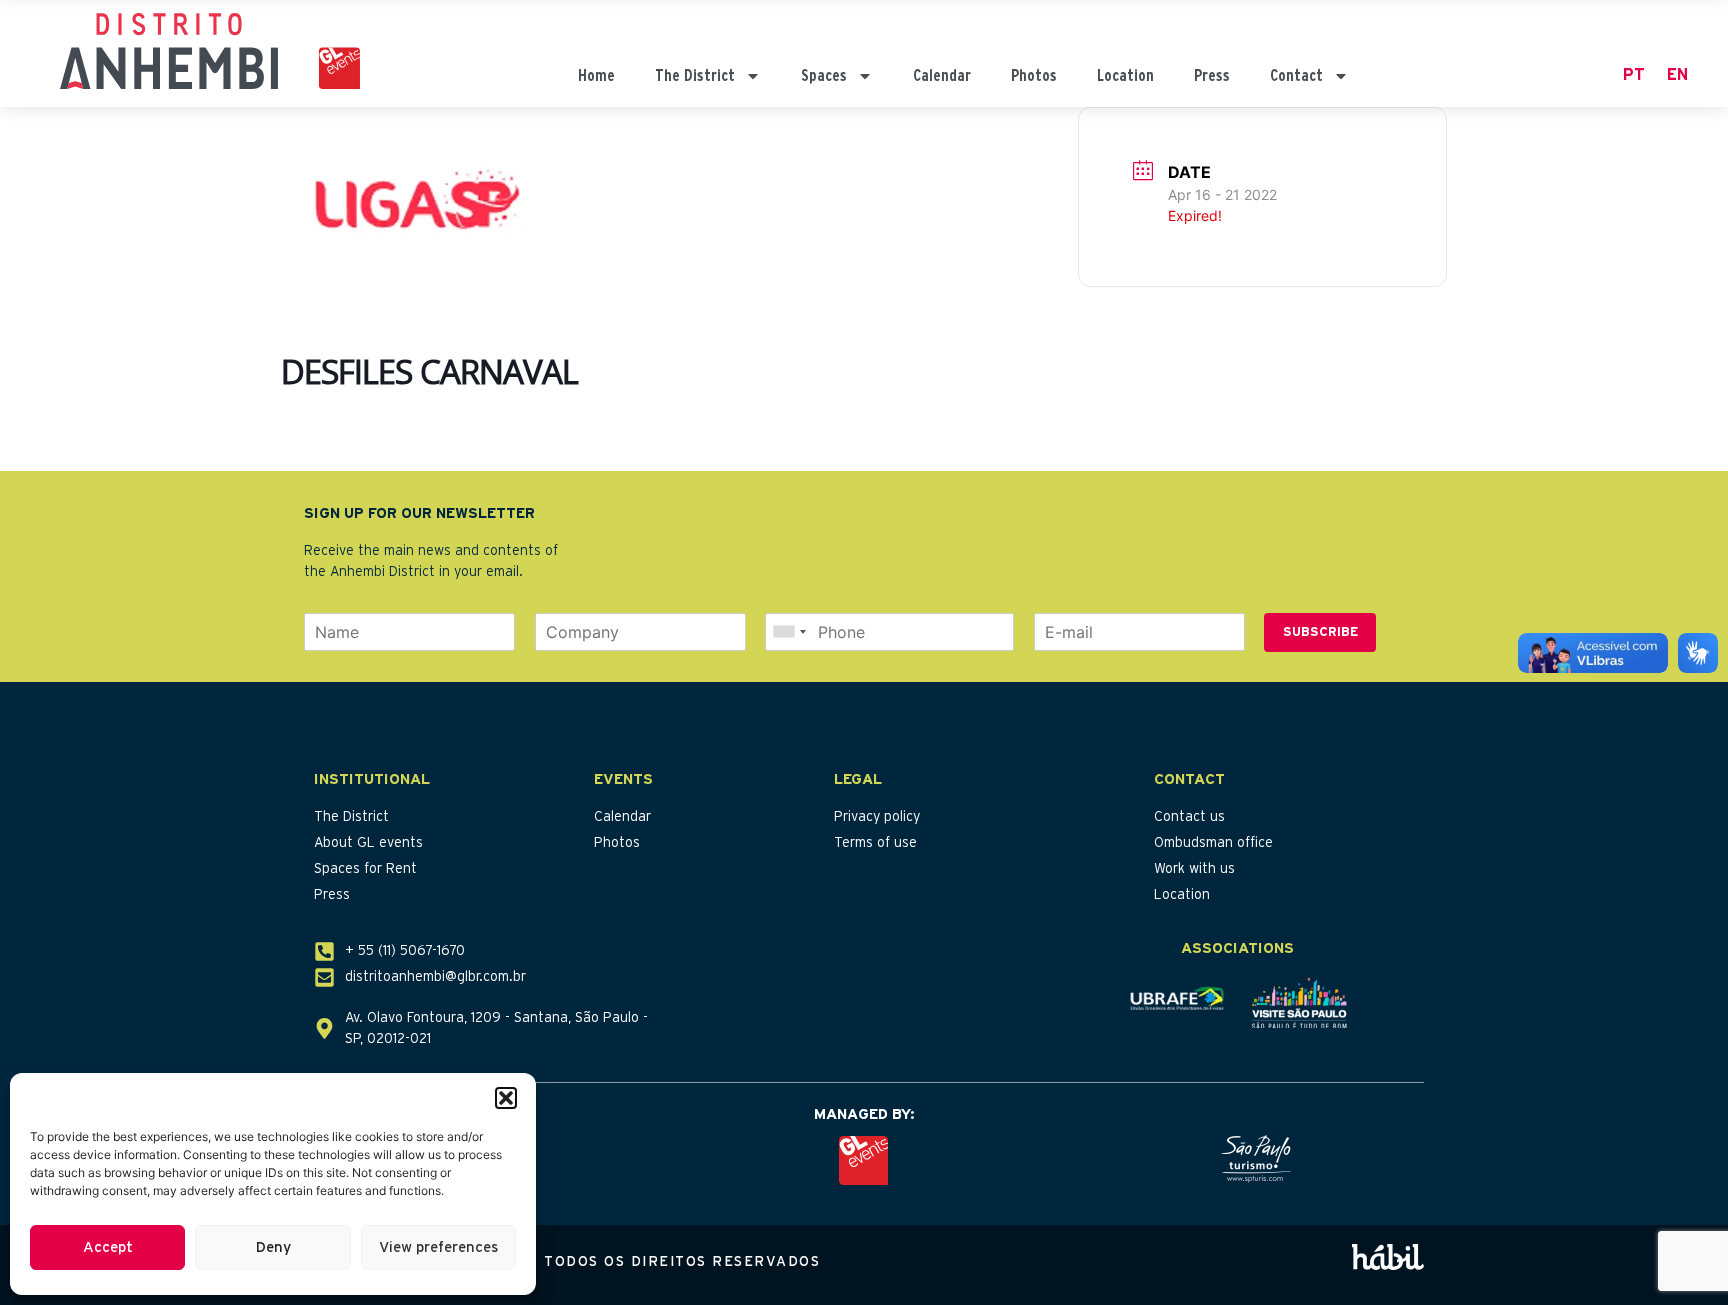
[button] (506, 1098)
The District (695, 76)
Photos (1034, 76)
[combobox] (789, 632)
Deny (273, 1247)
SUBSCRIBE (1320, 632)
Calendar (942, 76)
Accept (108, 1247)
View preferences (438, 1247)
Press (1212, 76)
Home (596, 76)
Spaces (824, 76)
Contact (1296, 76)
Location (1125, 76)
